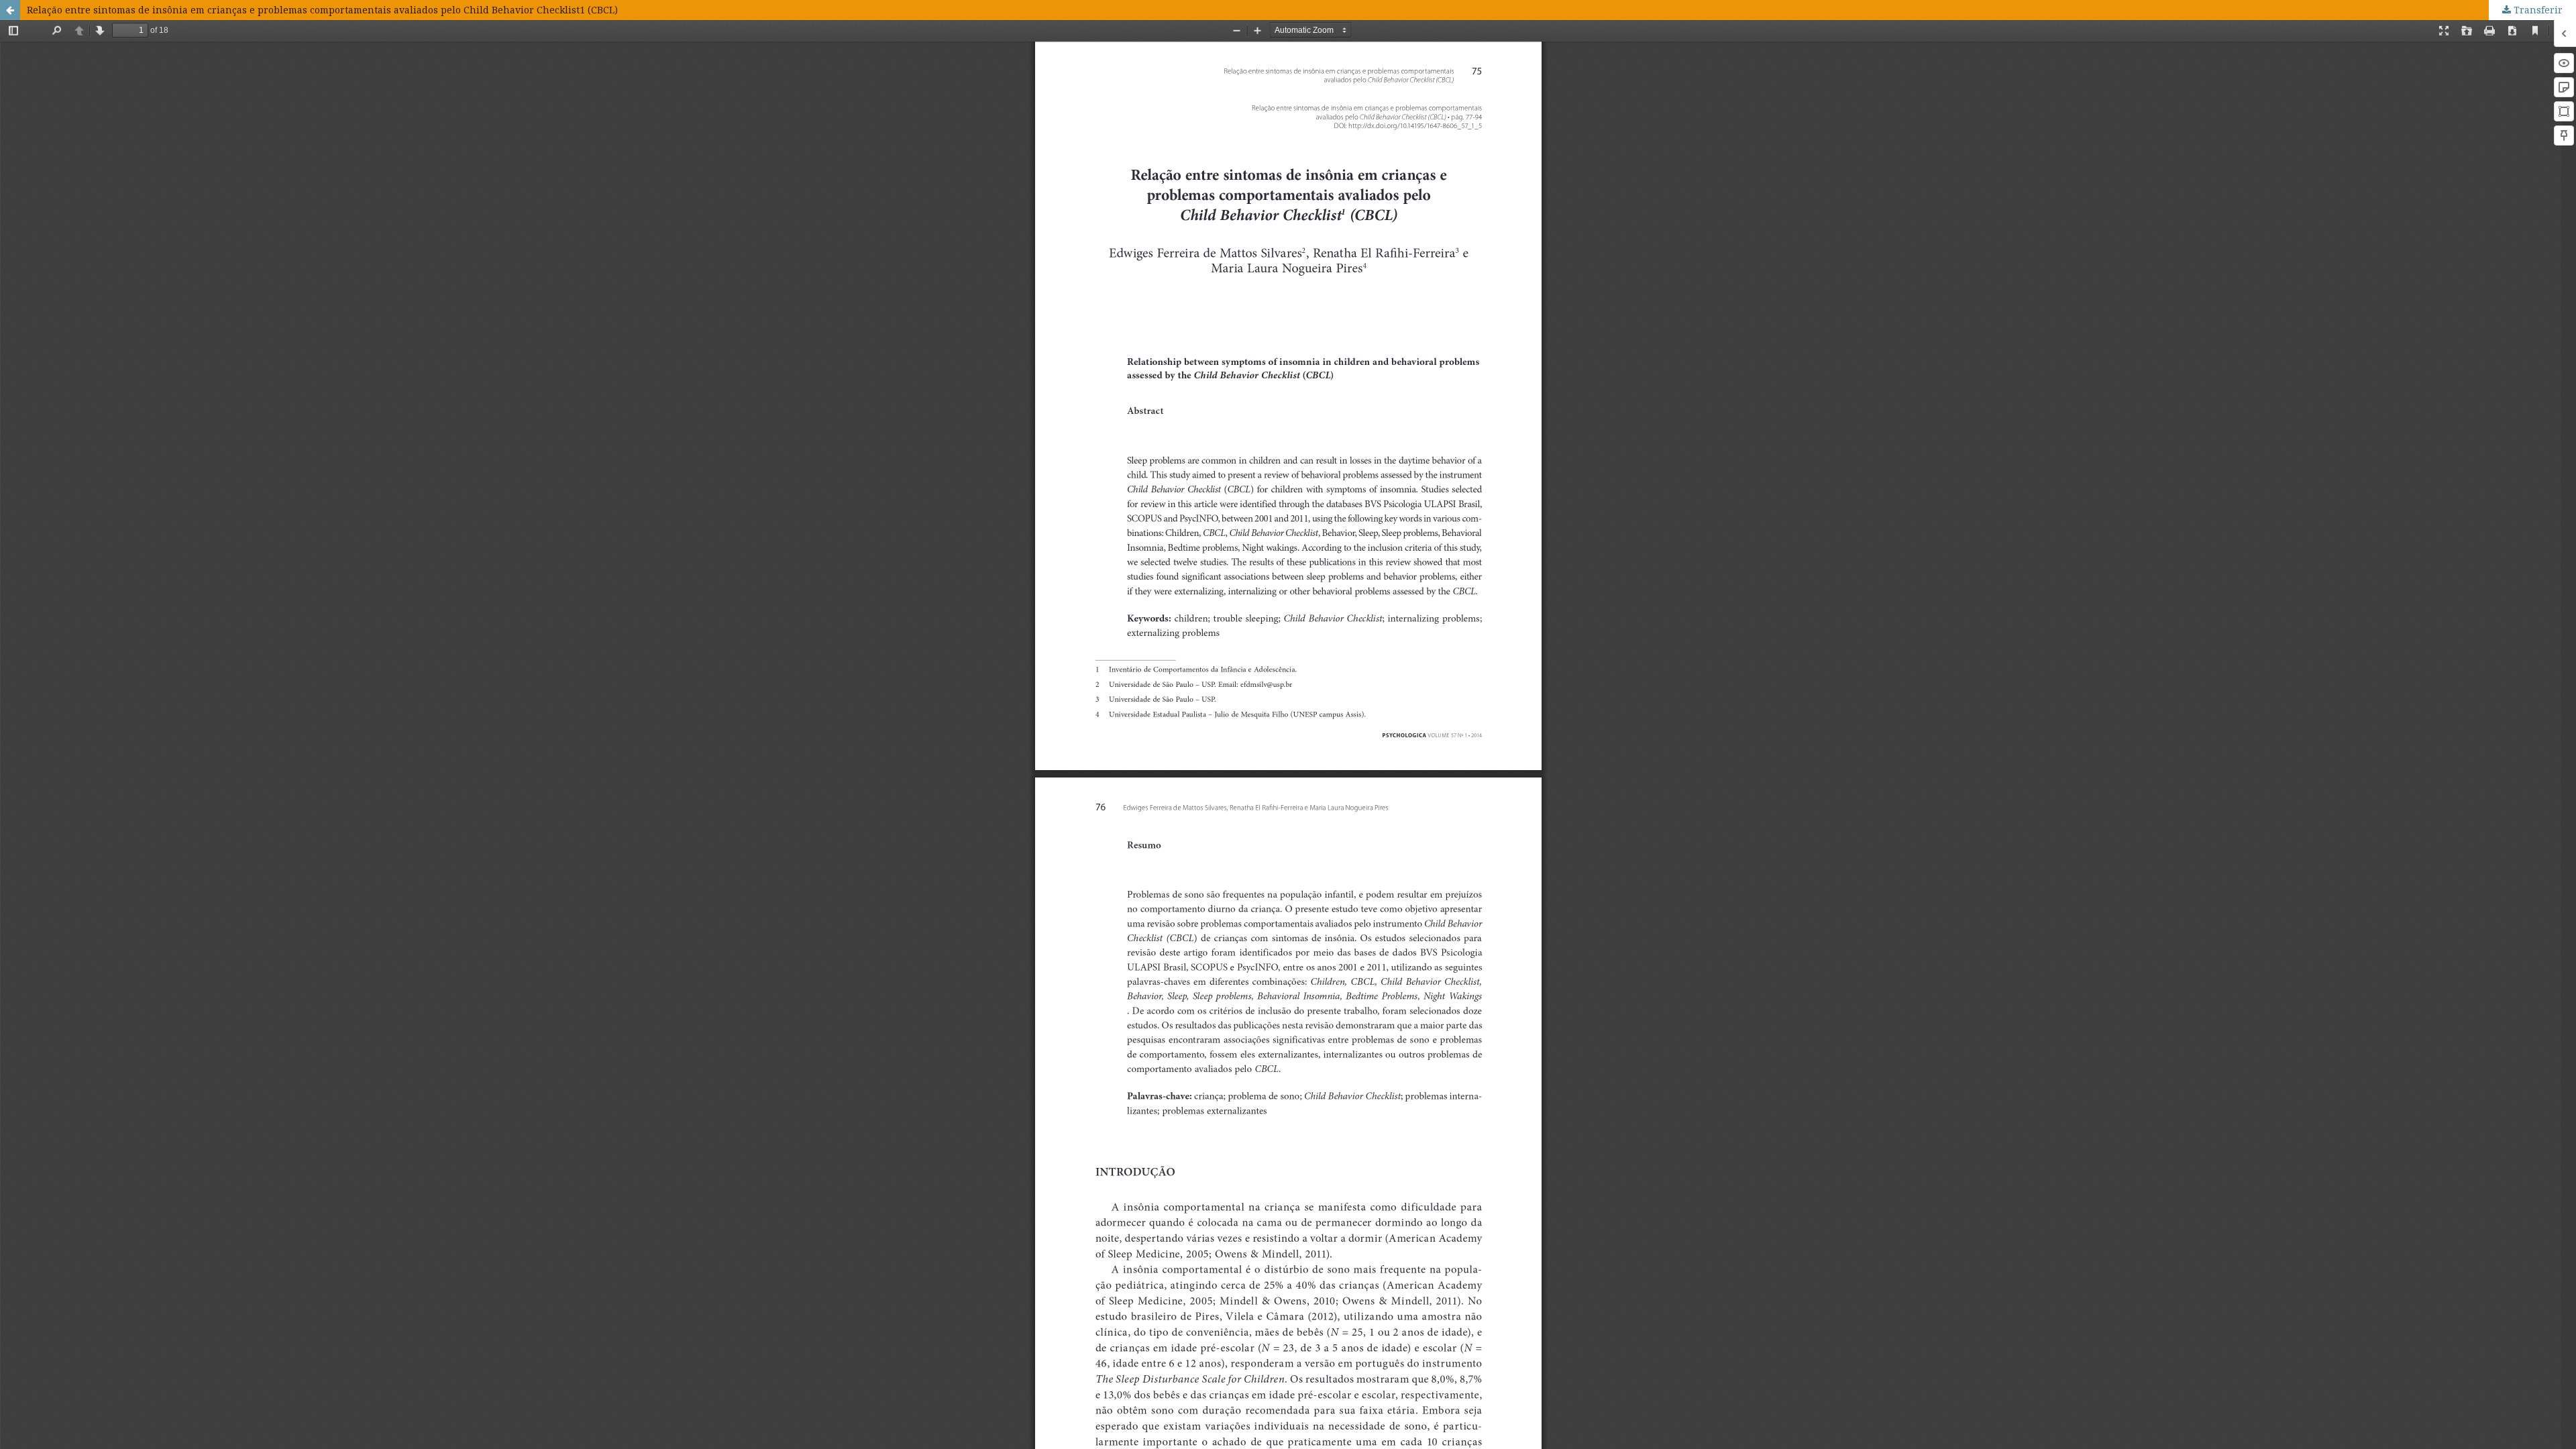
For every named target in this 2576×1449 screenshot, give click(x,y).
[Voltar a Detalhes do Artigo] (10, 10)
